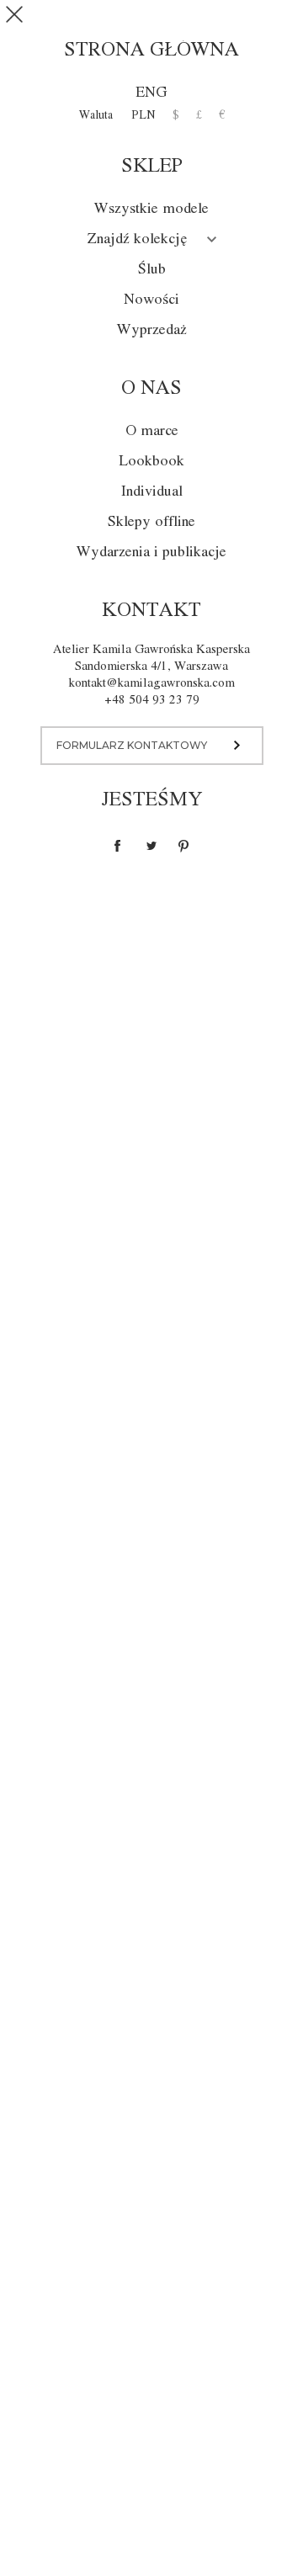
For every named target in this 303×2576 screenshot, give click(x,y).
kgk (152, 20)
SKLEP (233, 21)
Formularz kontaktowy (132, 745)
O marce (152, 431)
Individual (152, 492)
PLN (144, 115)
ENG (151, 93)
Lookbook (151, 462)
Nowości (151, 300)
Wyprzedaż (152, 330)
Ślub (152, 270)
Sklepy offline (151, 522)
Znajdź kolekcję (137, 239)
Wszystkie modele (151, 209)
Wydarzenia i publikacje (151, 552)
